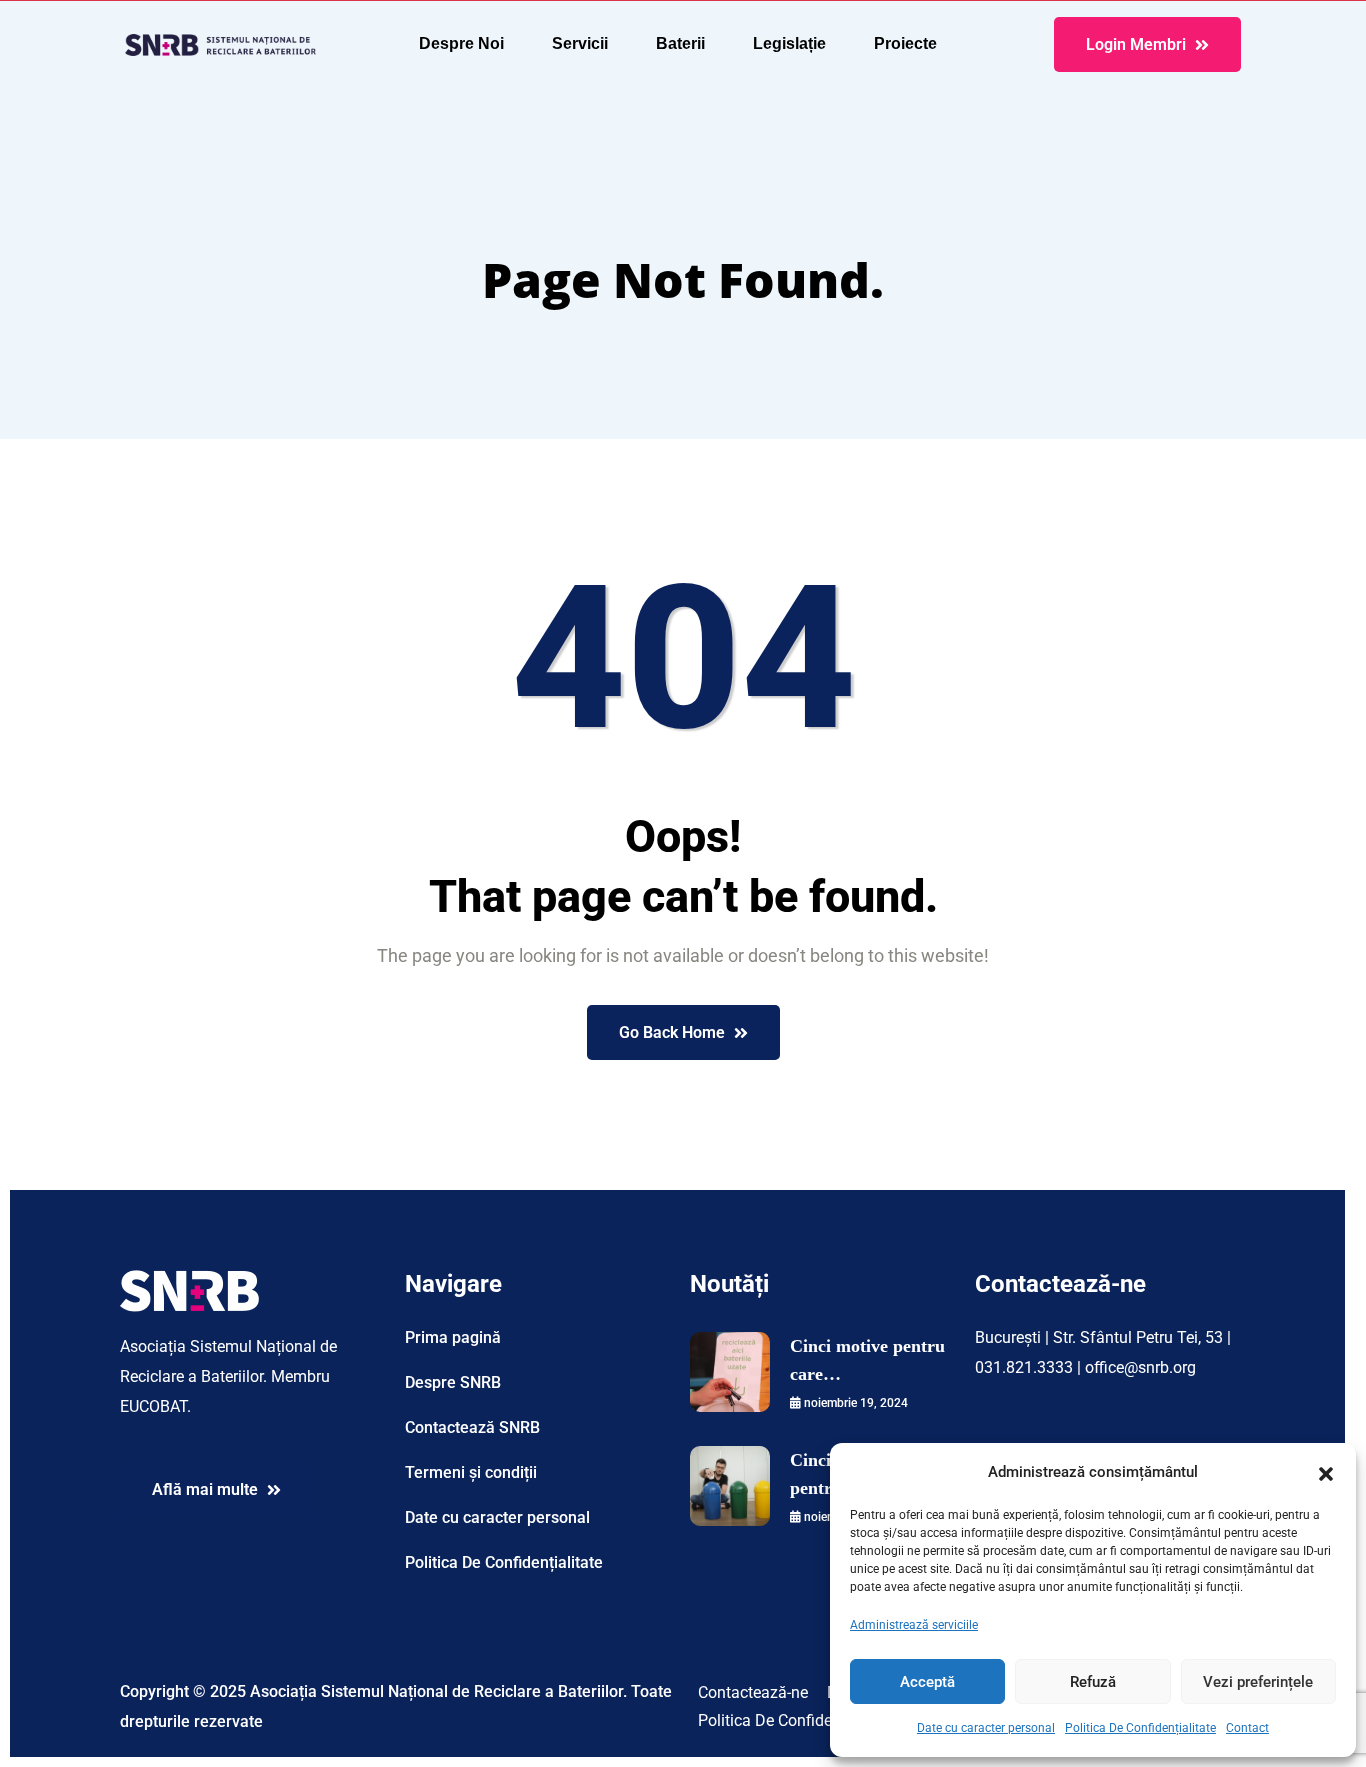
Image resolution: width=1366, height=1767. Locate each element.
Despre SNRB (453, 1382)
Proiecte (905, 43)
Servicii (580, 43)
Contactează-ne (753, 1692)
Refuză (1093, 1682)
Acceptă (927, 1682)
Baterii (680, 43)
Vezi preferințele (1258, 1682)
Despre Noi (461, 43)
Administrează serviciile (914, 1625)
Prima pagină (453, 1337)
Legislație (789, 43)
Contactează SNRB (472, 1427)
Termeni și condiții (471, 1472)
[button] (1326, 1472)
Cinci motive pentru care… (867, 1360)
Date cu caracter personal (986, 1728)
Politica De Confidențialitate (1140, 1728)
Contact (1247, 1728)
